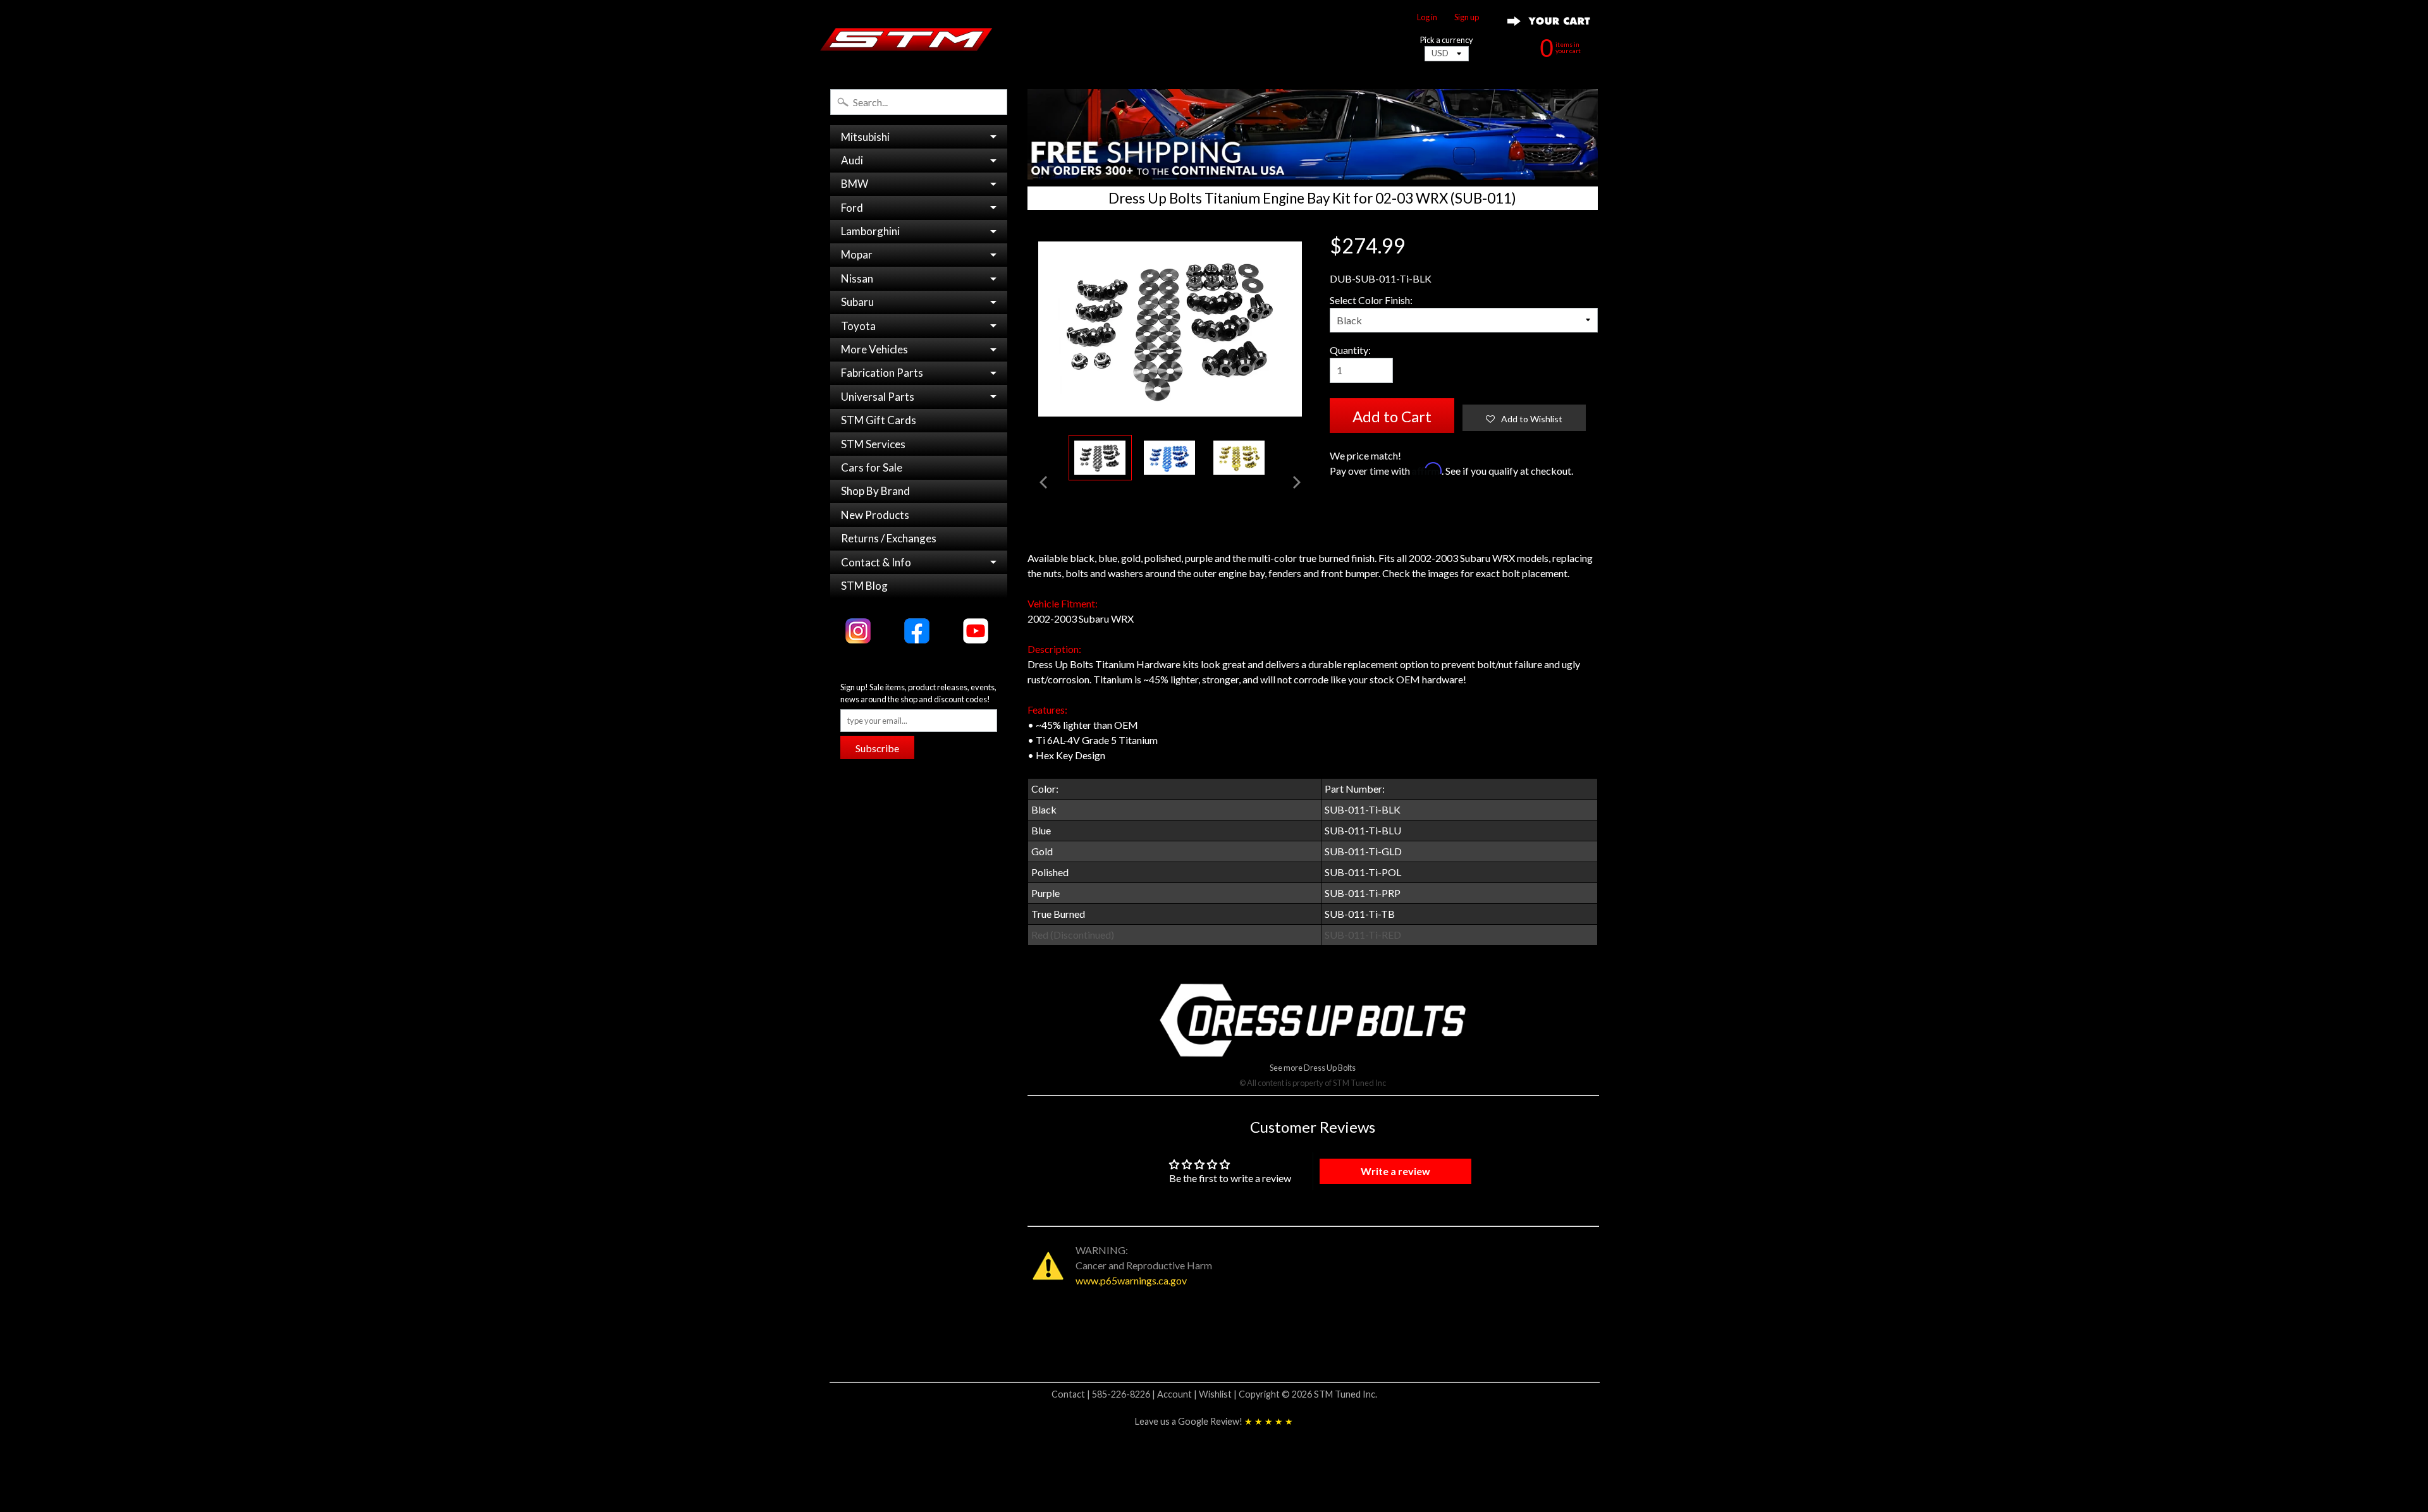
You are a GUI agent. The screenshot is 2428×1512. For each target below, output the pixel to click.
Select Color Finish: (1371, 300)
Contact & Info (876, 562)
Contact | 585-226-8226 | (1104, 1394)
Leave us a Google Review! (1214, 1421)
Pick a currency (1447, 40)
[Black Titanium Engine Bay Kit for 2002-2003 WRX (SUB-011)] (1100, 458)
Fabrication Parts (882, 373)
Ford (852, 208)
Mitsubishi (865, 137)
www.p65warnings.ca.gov (1131, 1280)
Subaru (857, 302)
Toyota (858, 326)
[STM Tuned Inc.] (906, 39)
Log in (1427, 17)
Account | (1178, 1394)
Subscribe (877, 748)
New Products (875, 515)
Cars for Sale (872, 467)
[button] (1524, 418)
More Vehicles (874, 349)
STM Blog (864, 586)
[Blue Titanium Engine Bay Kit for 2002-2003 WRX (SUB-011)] (1170, 458)
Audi (852, 160)
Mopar (857, 254)
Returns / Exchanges (889, 538)
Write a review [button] (1395, 1171)
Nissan (857, 278)
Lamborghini (870, 231)
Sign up (1467, 17)
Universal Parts (878, 397)
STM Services (873, 444)
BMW (855, 184)
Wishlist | (1219, 1394)
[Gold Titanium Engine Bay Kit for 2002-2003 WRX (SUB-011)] (1239, 458)
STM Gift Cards (879, 420)
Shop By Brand (875, 491)
